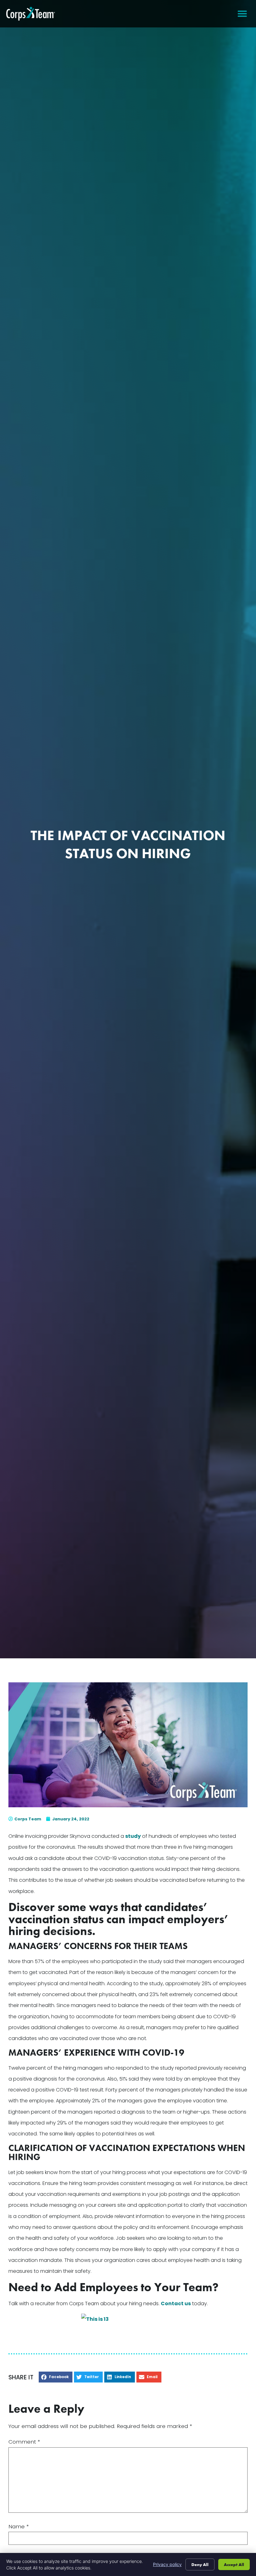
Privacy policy (167, 2564)
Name (19, 2527)
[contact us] (128, 2326)
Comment (24, 2442)
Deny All (200, 2564)
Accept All (234, 2564)
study (133, 1836)
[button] (242, 14)
